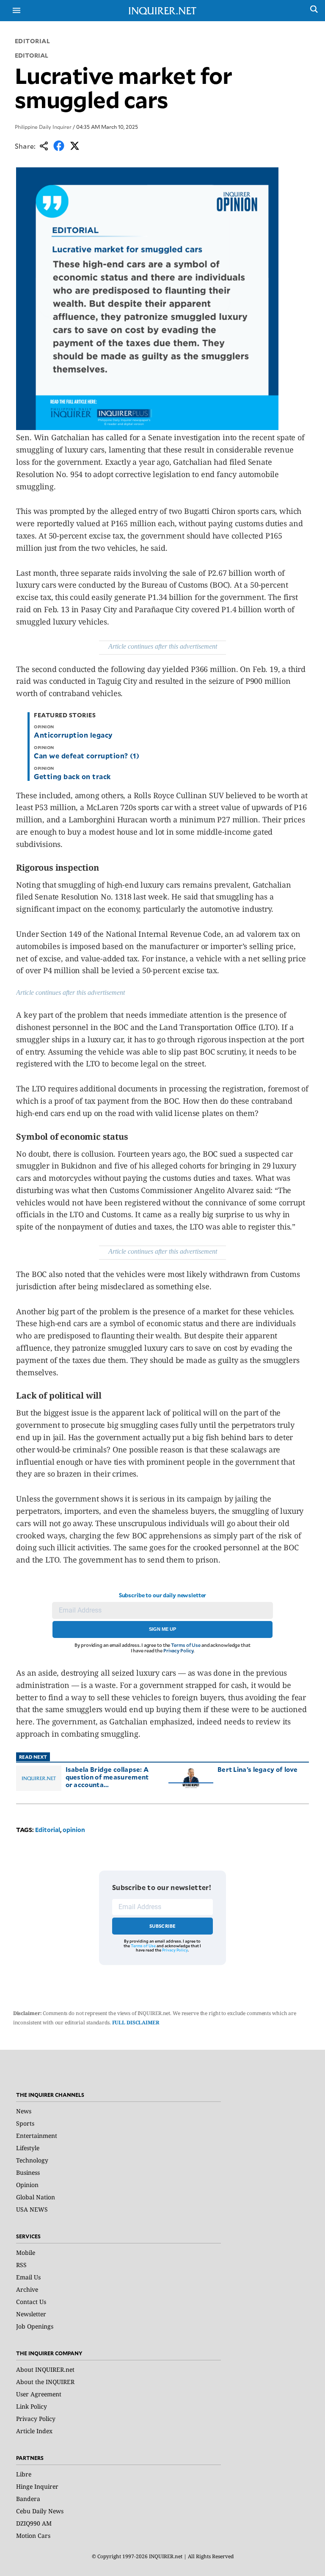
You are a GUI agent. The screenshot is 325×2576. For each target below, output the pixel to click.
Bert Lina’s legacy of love (258, 1769)
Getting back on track (72, 776)
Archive (27, 2289)
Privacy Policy (178, 1650)
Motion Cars (33, 2536)
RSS (21, 2265)
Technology (32, 2160)
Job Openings (35, 2326)
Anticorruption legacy (73, 735)
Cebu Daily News (40, 2511)
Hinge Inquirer (37, 2486)
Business (28, 2172)
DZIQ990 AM (34, 2523)
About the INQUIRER (45, 2382)
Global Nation (36, 2197)
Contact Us (31, 2302)
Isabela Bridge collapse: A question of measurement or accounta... (107, 1777)
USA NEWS (32, 2209)
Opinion (27, 2185)
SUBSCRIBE (163, 1926)
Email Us (28, 2277)
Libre (24, 2474)
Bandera (28, 2499)
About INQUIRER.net (45, 2369)
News (24, 2111)
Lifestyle (28, 2148)
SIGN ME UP (162, 1629)
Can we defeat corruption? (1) (87, 755)
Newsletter (31, 2314)
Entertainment (37, 2136)
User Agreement (39, 2394)
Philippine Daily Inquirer (43, 127)
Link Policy (32, 2406)
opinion (74, 1830)
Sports (25, 2123)
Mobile (26, 2253)
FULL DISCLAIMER (136, 2022)
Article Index (34, 2431)
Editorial (33, 41)
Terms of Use (186, 1645)
